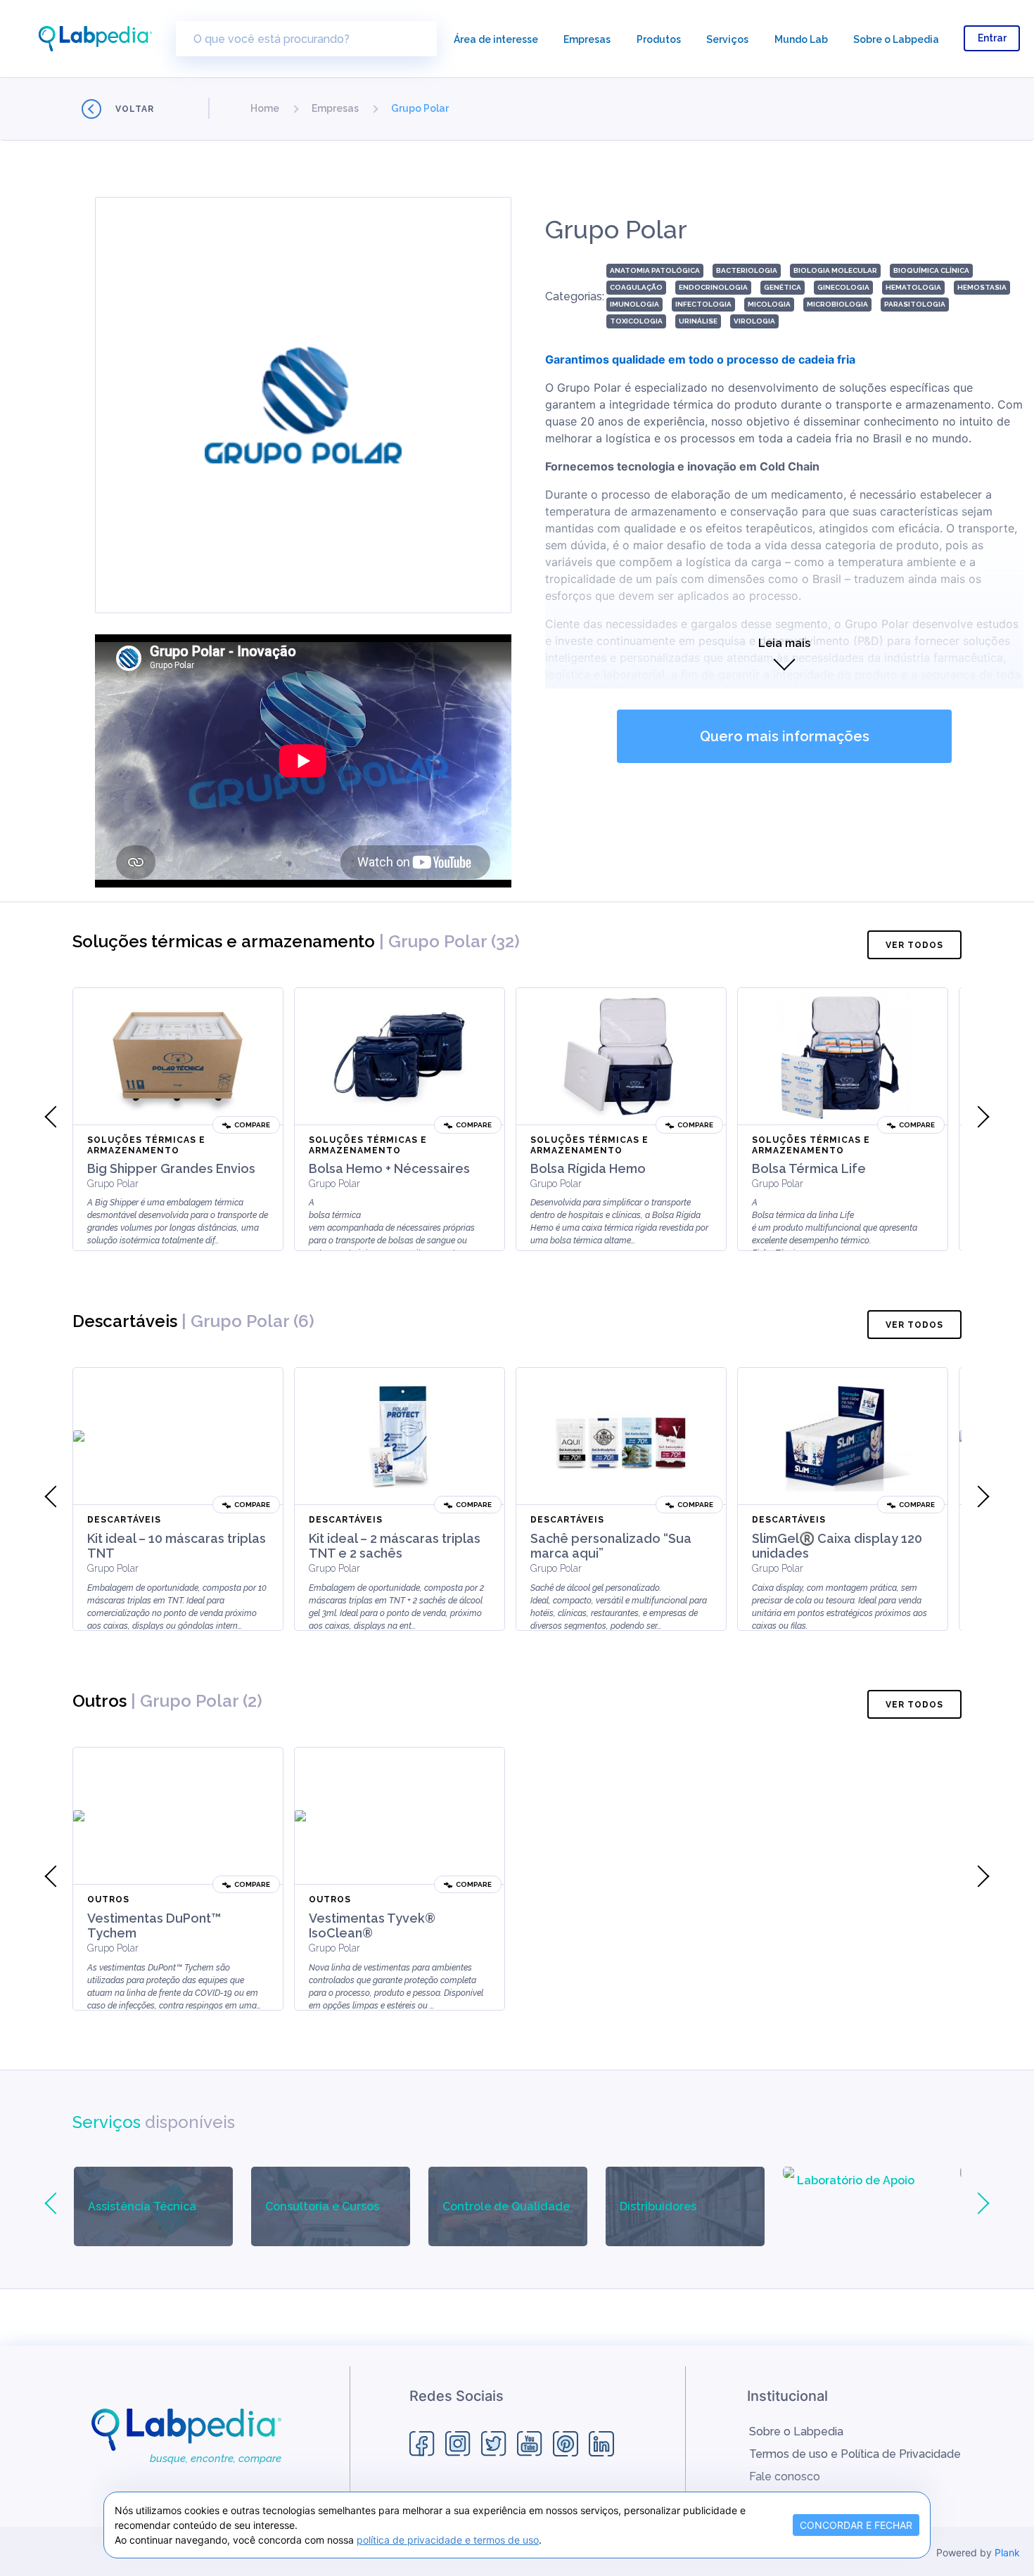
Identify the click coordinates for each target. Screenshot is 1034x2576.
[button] (265, 108)
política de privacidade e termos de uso (448, 2540)
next (978, 1117)
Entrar (992, 38)
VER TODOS (914, 945)
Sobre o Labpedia (896, 39)
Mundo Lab (801, 39)
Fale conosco (785, 2476)
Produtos (659, 39)
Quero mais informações (785, 736)
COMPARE (252, 1125)
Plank (1007, 2552)
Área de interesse (496, 39)
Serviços (727, 39)
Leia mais (784, 643)
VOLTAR (135, 109)
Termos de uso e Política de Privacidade (855, 2454)
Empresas (587, 39)
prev (56, 1117)
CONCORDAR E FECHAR (856, 2525)
